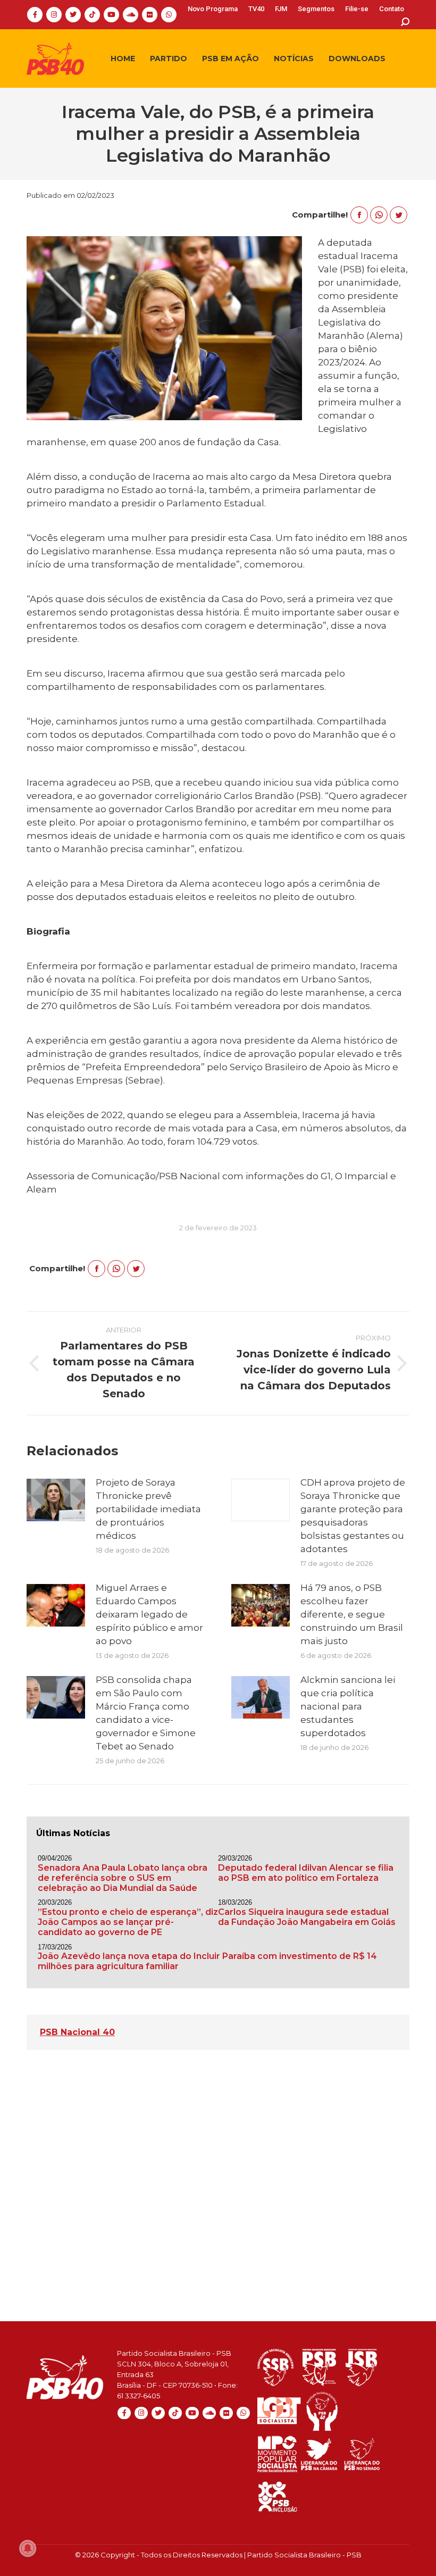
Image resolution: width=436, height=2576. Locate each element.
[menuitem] (213, 9)
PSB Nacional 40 (77, 2032)
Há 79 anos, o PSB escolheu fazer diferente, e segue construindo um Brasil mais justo (352, 1614)
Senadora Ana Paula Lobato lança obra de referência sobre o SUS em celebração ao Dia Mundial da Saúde (123, 1878)
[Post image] (56, 1500)
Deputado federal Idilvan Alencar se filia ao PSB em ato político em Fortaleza (306, 1873)
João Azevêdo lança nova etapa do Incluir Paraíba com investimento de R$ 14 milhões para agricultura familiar (207, 1961)
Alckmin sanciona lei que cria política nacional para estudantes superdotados (348, 1706)
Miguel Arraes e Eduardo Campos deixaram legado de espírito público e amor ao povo (149, 1614)
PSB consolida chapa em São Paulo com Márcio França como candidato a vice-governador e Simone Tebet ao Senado (146, 1713)
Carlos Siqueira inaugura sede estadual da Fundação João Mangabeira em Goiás (307, 1917)
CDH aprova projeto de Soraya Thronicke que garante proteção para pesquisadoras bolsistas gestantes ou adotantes (353, 1516)
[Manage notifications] (28, 2548)
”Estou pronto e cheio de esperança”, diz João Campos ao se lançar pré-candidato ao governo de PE (128, 1922)
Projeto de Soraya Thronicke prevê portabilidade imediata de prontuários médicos (148, 1509)
